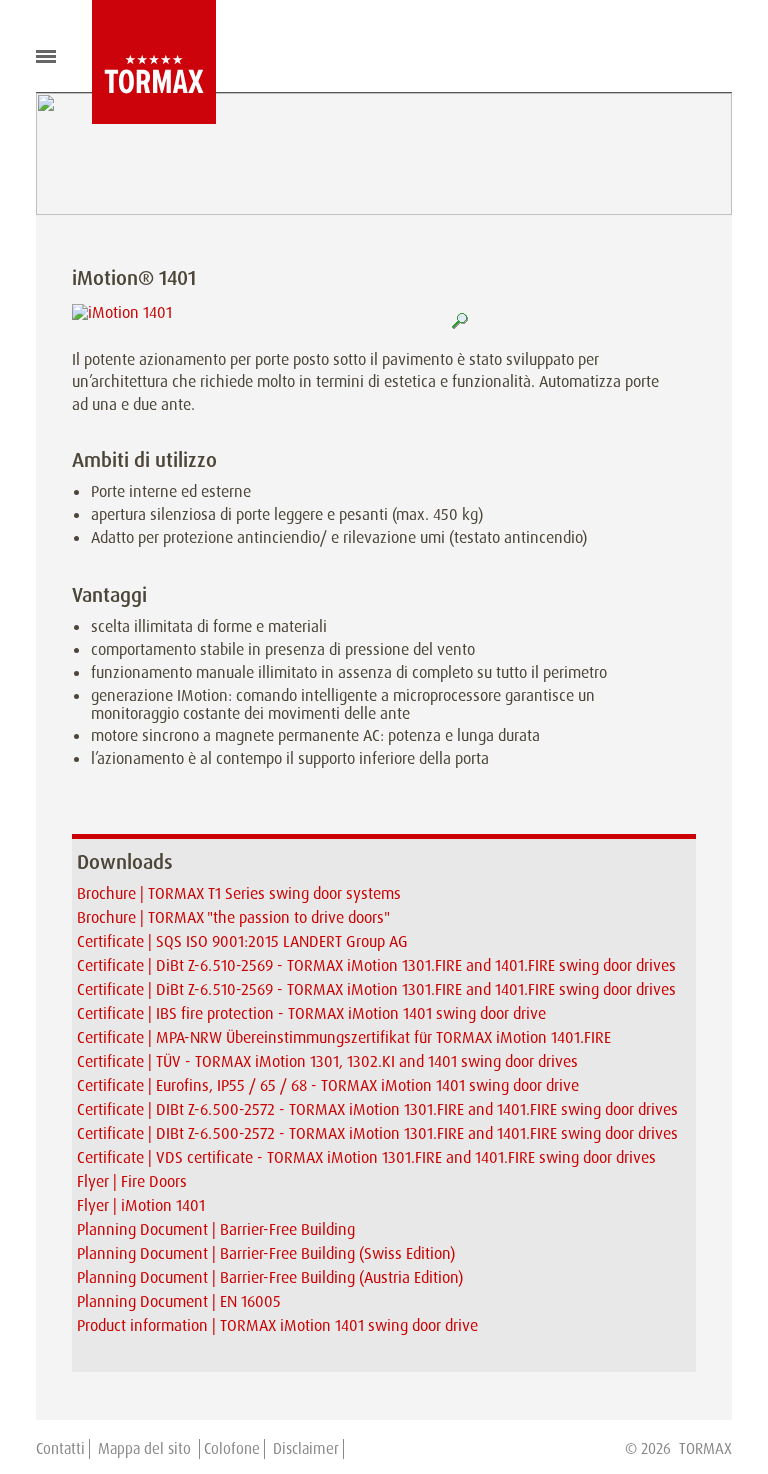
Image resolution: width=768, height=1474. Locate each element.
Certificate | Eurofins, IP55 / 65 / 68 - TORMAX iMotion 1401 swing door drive (328, 1085)
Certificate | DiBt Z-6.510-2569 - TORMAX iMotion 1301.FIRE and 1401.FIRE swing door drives (376, 965)
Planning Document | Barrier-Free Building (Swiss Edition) (266, 1253)
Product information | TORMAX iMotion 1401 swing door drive (277, 1325)
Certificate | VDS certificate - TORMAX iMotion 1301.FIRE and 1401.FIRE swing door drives (366, 1157)
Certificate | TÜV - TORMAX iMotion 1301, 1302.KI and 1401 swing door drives (327, 1061)
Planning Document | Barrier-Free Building (216, 1229)
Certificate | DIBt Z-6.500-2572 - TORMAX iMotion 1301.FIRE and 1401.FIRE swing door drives (377, 1109)
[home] (139, 62)
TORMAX (705, 1449)
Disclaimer (306, 1449)
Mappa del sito (146, 1449)
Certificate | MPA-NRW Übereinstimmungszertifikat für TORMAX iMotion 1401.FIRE (344, 1037)
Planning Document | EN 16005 (179, 1301)
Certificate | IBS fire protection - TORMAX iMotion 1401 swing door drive (311, 1013)
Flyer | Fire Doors (132, 1181)
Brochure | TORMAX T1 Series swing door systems (239, 893)
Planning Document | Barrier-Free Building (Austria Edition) (270, 1277)
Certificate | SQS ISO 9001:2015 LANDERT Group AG (242, 941)
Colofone (232, 1449)
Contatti (60, 1449)
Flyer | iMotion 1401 (141, 1205)
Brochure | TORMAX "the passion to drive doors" (233, 917)
